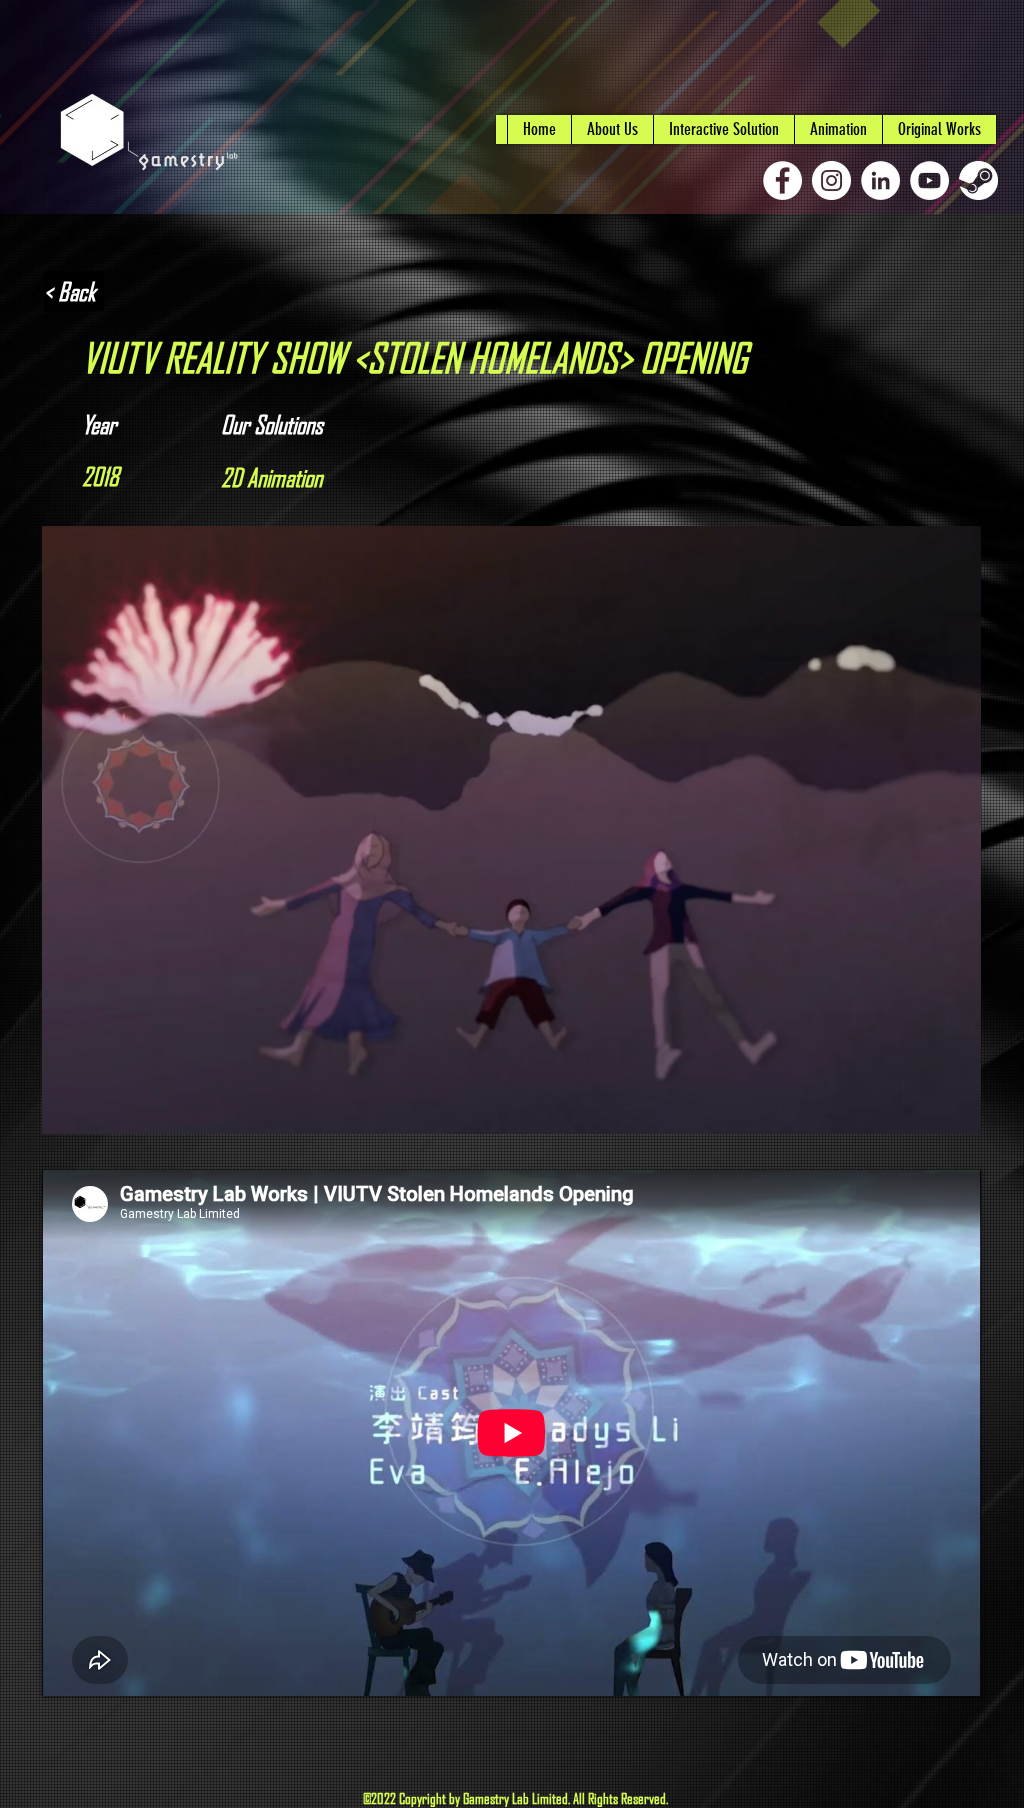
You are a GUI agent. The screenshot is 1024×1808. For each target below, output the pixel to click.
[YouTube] (929, 180)
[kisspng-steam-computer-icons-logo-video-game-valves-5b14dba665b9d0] (978, 180)
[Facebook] (782, 180)
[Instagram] (831, 180)
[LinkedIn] (880, 180)
